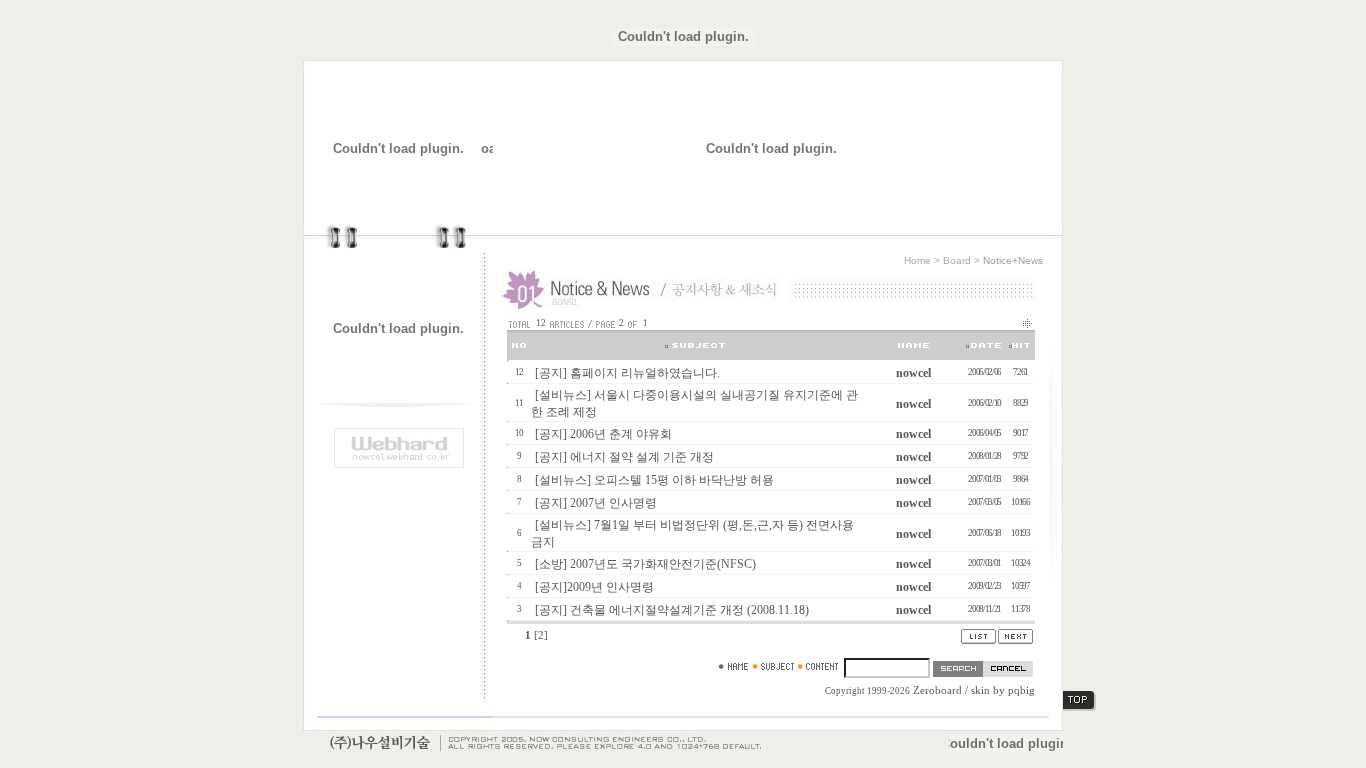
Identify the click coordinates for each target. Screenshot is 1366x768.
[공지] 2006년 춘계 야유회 (603, 434)
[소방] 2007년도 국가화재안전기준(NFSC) (645, 564)
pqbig (1021, 690)
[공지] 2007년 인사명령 (596, 503)
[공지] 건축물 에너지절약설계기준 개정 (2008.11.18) (672, 610)
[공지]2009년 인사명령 (594, 587)
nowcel (913, 373)
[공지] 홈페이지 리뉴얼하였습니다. (627, 373)
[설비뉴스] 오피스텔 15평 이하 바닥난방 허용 (654, 480)
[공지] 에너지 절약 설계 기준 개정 (624, 457)
